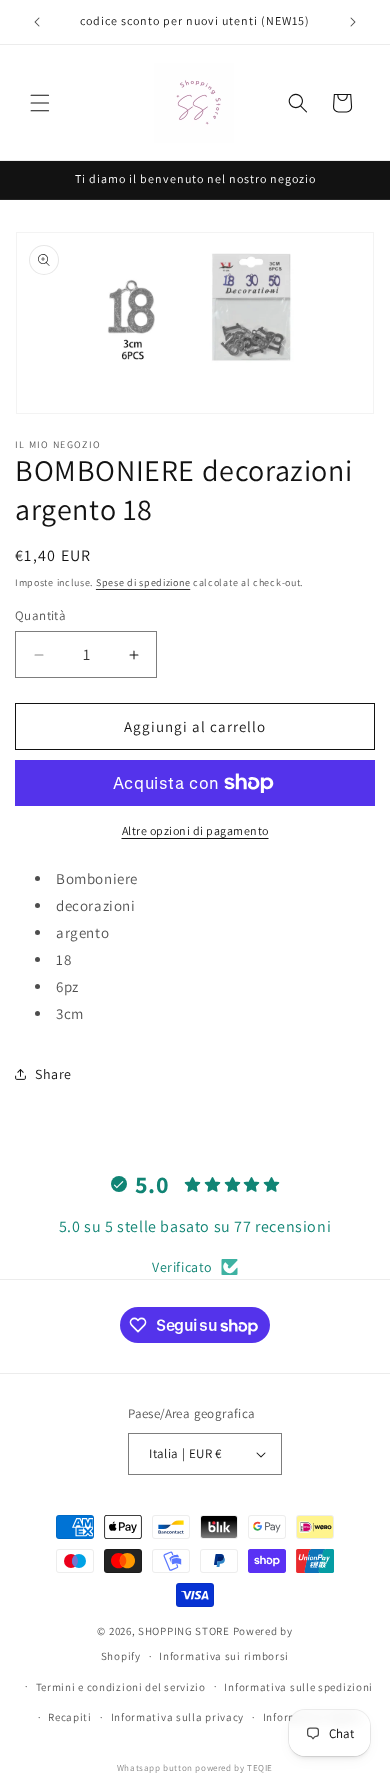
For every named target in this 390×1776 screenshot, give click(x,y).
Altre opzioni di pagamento (195, 830)
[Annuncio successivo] (353, 22)
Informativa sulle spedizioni (298, 1687)
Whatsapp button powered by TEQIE (195, 1768)
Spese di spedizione (143, 582)
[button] (40, 103)
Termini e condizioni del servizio (121, 1687)
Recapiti (70, 1717)
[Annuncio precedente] (37, 22)
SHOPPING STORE (184, 1631)
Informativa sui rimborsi (224, 1656)
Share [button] (53, 1074)
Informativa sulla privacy (178, 1717)
